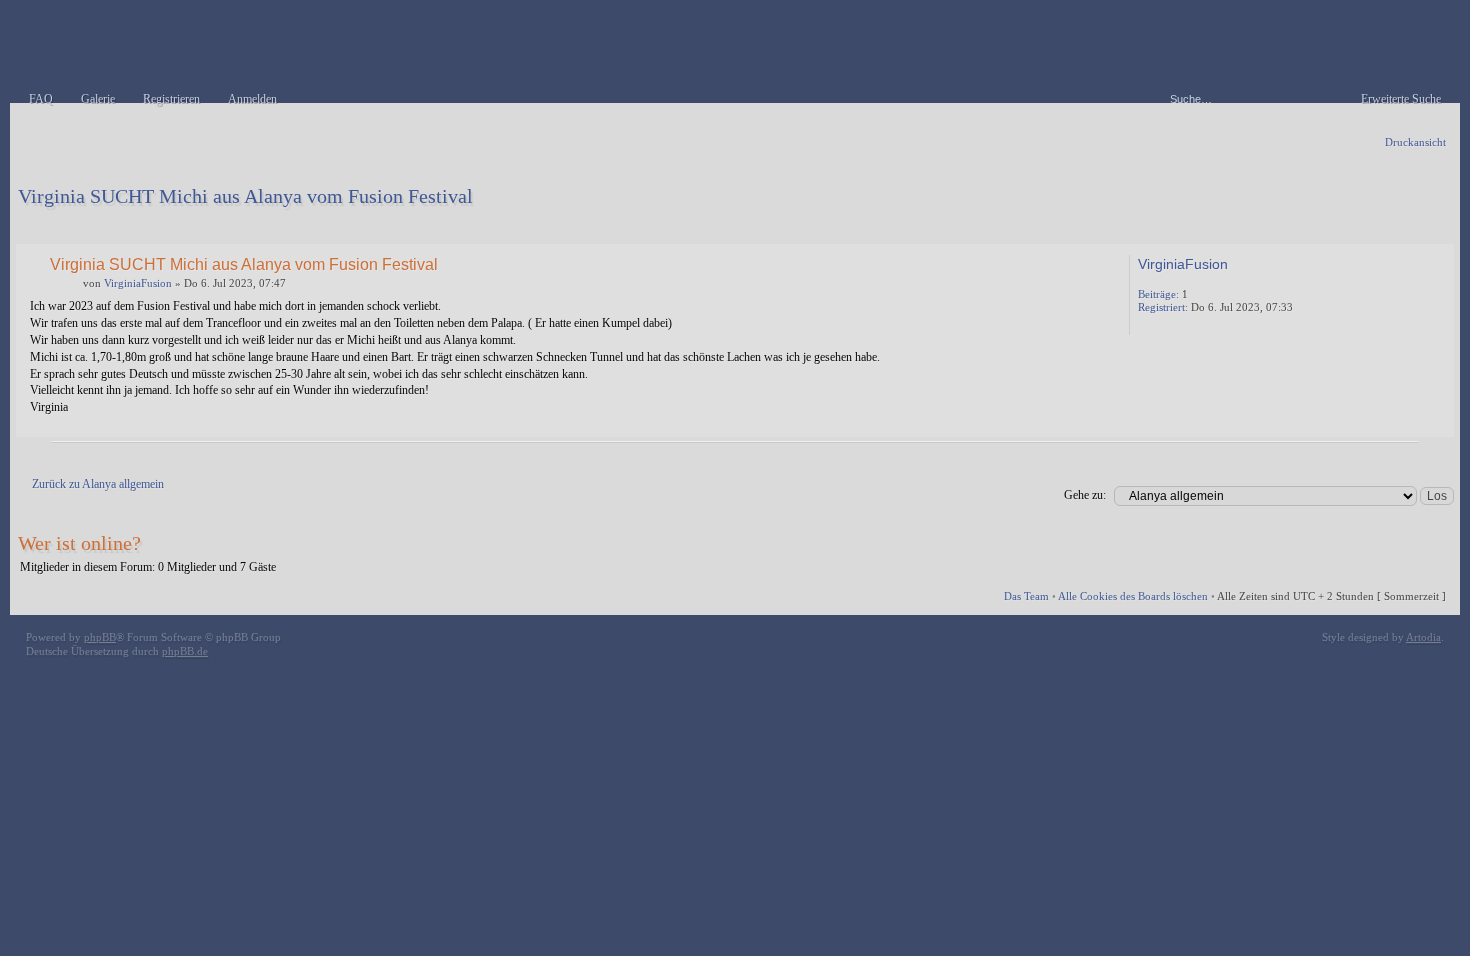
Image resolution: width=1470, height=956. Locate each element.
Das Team (1026, 596)
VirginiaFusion (138, 283)
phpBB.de (185, 651)
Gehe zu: (1085, 495)
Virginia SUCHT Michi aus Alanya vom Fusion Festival (245, 196)
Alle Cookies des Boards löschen (1133, 596)
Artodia (1423, 637)
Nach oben (1434, 422)
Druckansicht (1415, 142)
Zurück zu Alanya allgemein (98, 484)
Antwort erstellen (78, 225)
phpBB (100, 637)
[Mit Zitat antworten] (1061, 263)
